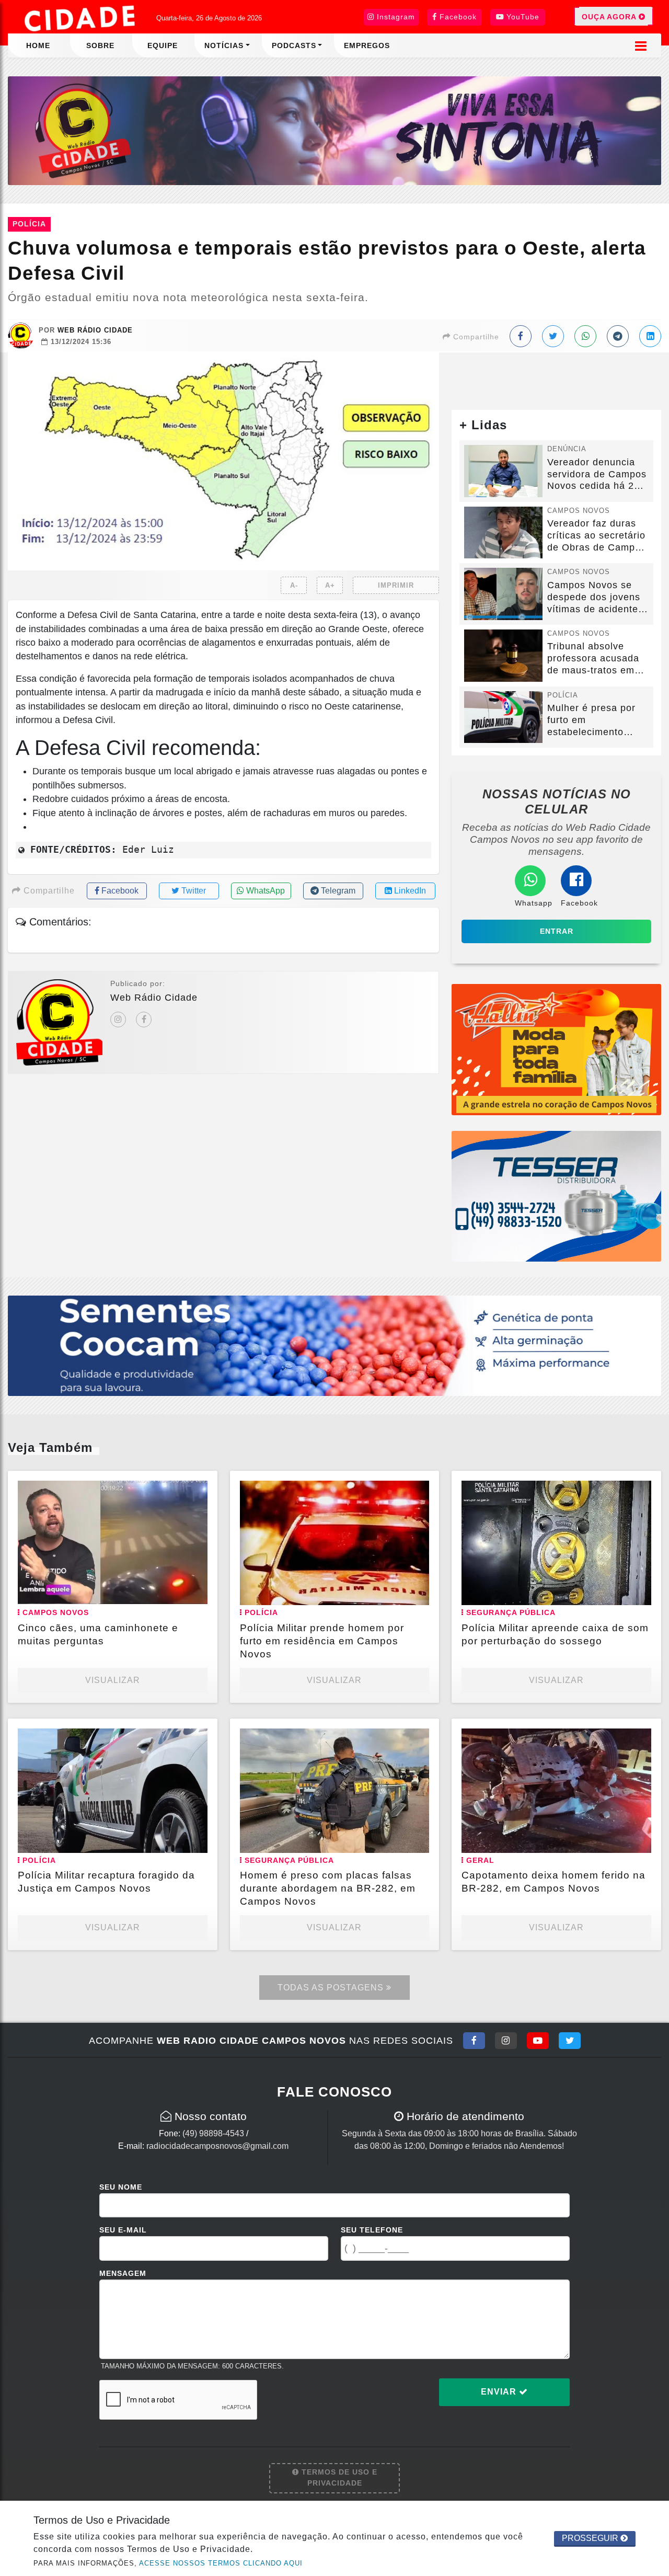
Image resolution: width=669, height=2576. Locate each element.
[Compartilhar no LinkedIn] (650, 336)
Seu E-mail (123, 2230)
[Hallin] (556, 1049)
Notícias (224, 45)
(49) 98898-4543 (213, 2133)
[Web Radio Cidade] (81, 18)
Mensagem (123, 2273)
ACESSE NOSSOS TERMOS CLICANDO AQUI (221, 2563)
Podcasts (294, 45)
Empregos (367, 45)
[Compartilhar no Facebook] (521, 336)
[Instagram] (118, 1020)
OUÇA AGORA (610, 17)
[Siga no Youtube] (538, 2041)
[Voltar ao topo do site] (653, 1545)
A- (294, 585)
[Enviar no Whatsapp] (585, 336)
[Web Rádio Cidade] (334, 130)
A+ (330, 585)
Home (38, 45)
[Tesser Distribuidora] (556, 1195)
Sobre (100, 45)
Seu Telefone (372, 2230)
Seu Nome (121, 2187)
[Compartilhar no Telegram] (618, 336)
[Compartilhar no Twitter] (553, 336)
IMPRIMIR (396, 585)
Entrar (557, 931)
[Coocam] (334, 1345)
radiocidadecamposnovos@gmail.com (217, 2146)
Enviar (500, 2392)
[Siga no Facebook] (474, 2041)
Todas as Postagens (332, 1988)
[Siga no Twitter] (570, 2041)
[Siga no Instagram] (506, 2041)
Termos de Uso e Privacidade (338, 2478)
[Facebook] (144, 1020)
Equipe (163, 45)
